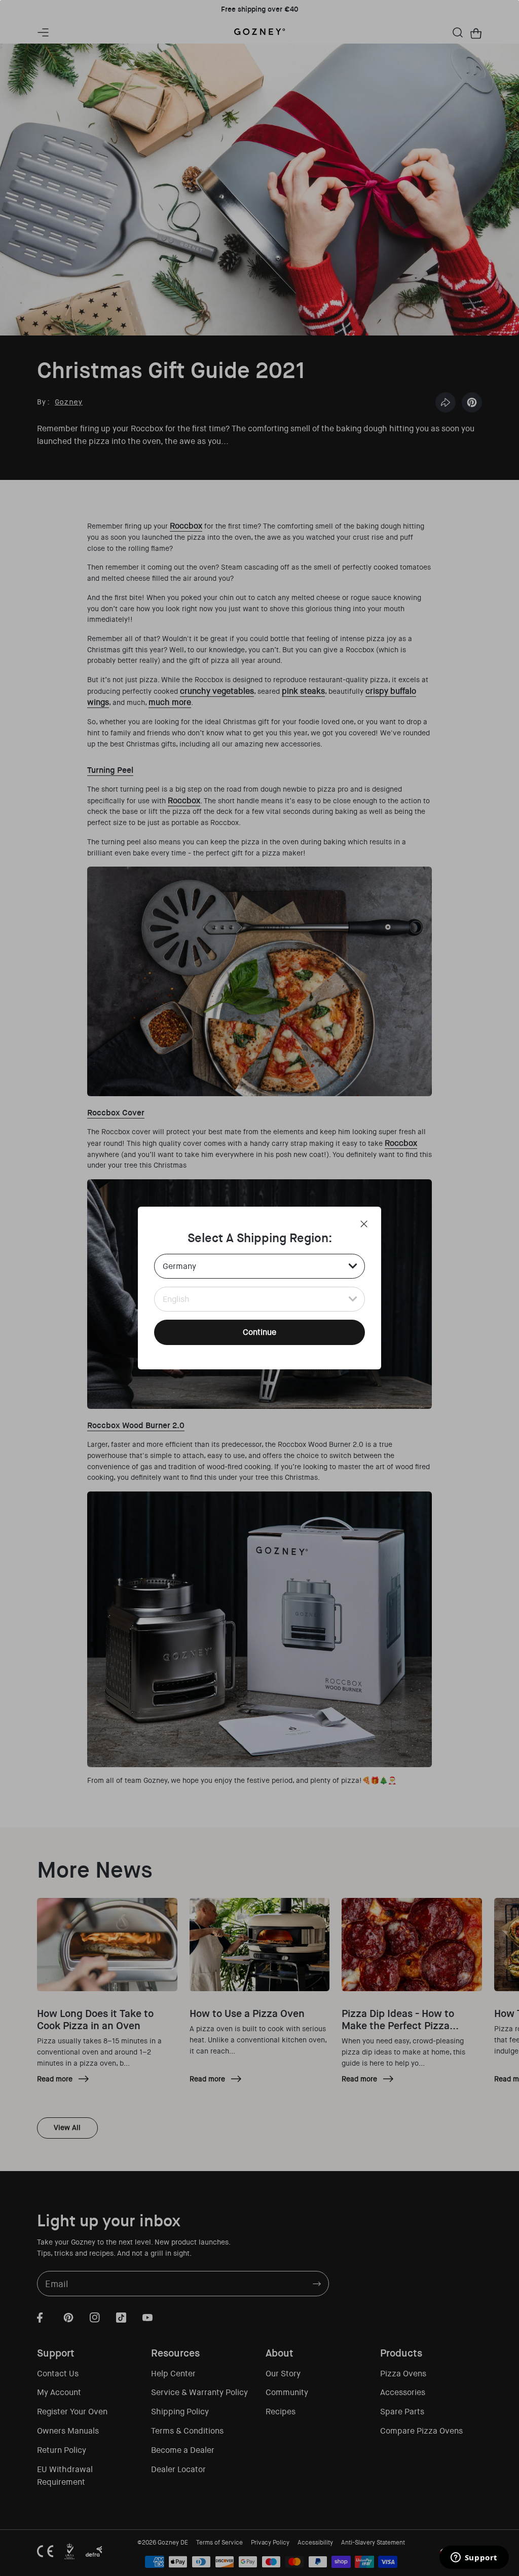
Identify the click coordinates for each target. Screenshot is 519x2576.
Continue (259, 1332)
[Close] (364, 1224)
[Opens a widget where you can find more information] (474, 2558)
